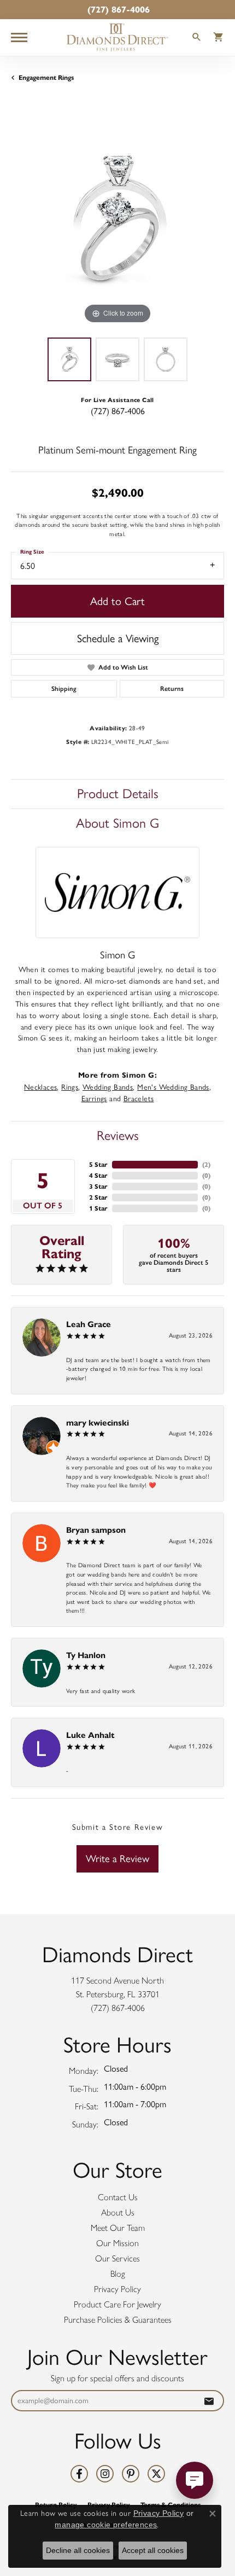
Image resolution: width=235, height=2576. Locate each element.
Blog (118, 2274)
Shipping (64, 689)
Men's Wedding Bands (173, 1087)
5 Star (98, 1164)
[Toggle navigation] (19, 37)
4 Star (98, 1175)
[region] (117, 220)
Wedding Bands (108, 1087)
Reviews (118, 1135)
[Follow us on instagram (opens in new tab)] (105, 2474)
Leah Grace (89, 1324)
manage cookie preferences (106, 2525)
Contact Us (118, 2197)
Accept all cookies (153, 2550)
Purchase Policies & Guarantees (118, 2320)
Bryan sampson (96, 1530)
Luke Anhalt (90, 1735)
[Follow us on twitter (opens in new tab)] (156, 2474)
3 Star (98, 1186)
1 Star (98, 1208)
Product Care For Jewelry (117, 2304)
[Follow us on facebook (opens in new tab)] (79, 2474)
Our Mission (117, 2243)
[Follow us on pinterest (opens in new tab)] (131, 2474)
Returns (172, 689)
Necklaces (41, 1087)
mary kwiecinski (98, 1423)
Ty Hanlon (86, 1655)
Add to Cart (117, 601)
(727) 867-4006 (118, 411)
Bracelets (139, 1098)
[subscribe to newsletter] (209, 2401)
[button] (197, 39)
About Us (118, 2212)
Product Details (118, 793)
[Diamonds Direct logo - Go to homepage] (117, 37)
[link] (117, 10)
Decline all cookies (78, 2550)
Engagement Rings (46, 77)
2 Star (98, 1197)
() (206, 1164)
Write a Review (117, 1859)
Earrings (94, 1098)
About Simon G (117, 823)
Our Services (117, 2258)
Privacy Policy (117, 2289)
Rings (70, 1087)
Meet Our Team (118, 2228)
